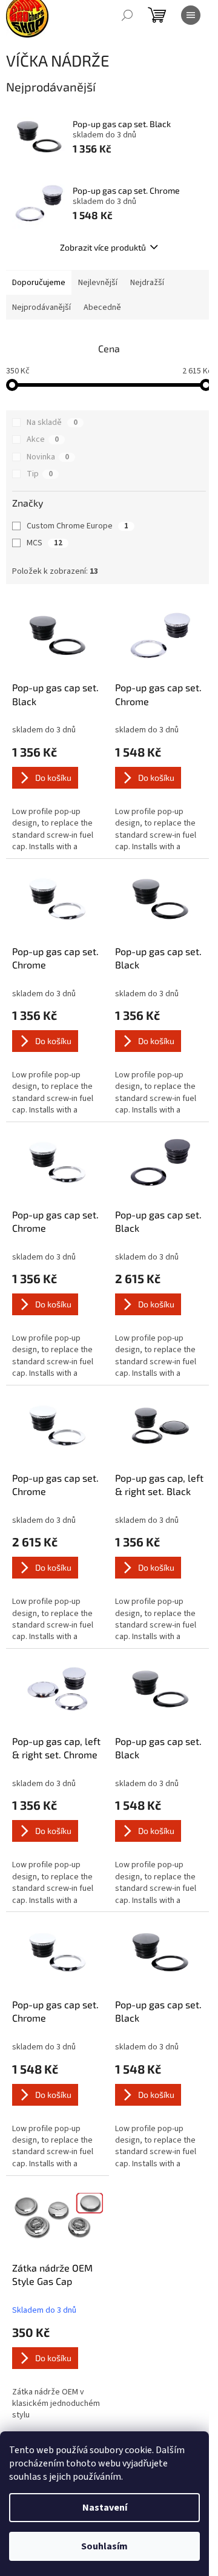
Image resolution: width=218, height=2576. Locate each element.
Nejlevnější (98, 283)
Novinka (48, 457)
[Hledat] (127, 15)
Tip (40, 474)
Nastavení (105, 2508)
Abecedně (102, 307)
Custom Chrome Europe (78, 526)
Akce (43, 439)
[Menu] (191, 15)
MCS (45, 543)
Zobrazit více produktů (103, 247)
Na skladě (52, 422)
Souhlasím (104, 2546)
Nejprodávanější (41, 307)
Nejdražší (147, 283)
